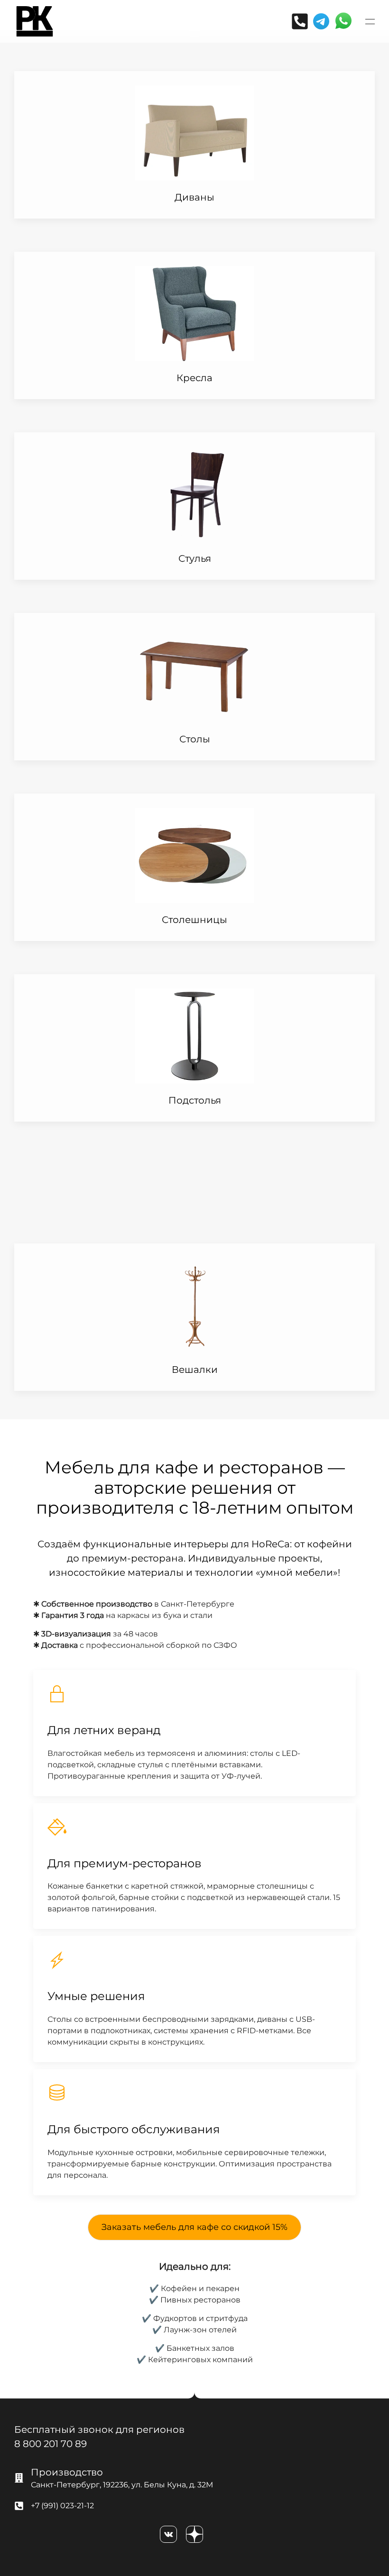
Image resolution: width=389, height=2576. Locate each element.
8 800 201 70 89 (51, 2444)
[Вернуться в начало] (35, 21)
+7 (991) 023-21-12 (62, 2506)
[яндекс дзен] (194, 2534)
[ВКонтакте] (168, 2534)
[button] (370, 21)
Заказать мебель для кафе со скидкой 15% (194, 2227)
